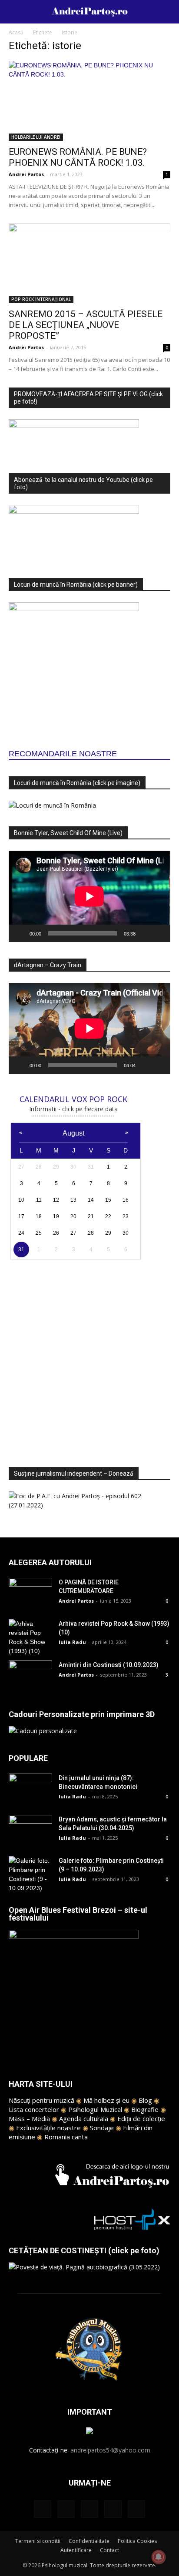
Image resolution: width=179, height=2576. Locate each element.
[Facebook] (43, 2509)
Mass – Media (29, 2118)
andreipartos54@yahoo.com (110, 2450)
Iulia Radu (72, 1642)
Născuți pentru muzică (41, 2100)
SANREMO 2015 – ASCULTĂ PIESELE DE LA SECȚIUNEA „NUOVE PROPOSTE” (86, 325)
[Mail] (89, 2509)
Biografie (145, 2109)
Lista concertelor (34, 2109)
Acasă (16, 32)
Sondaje (102, 2128)
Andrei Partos (26, 174)
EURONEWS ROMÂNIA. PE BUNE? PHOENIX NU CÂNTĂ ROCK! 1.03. (78, 157)
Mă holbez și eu (106, 2100)
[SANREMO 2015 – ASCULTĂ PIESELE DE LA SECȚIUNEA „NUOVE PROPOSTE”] (89, 264)
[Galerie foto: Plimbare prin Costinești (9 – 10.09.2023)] (30, 1874)
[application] (89, 896)
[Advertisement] (89, 1358)
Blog (145, 2100)
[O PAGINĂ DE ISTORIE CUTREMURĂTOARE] (30, 1593)
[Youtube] (136, 2509)
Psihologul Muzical (95, 2109)
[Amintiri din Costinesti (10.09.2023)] (30, 1676)
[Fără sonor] (145, 933)
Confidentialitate (89, 2541)
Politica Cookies (137, 2541)
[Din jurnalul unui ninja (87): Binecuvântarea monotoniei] (30, 1789)
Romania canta (66, 2137)
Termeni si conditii (38, 2541)
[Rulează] (20, 933)
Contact (109, 2550)
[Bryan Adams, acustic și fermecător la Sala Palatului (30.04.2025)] (30, 1830)
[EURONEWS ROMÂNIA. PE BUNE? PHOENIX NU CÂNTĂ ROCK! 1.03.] (89, 101)
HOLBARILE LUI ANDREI (36, 137)
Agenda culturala (84, 2118)
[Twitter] (113, 2509)
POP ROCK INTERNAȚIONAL (41, 299)
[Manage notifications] (159, 2557)
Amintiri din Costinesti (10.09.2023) (109, 1665)
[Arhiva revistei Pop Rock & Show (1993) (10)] (30, 1637)
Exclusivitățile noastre (48, 2128)
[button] (167, 12)
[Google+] (66, 2509)
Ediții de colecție (141, 2118)
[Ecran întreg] (159, 933)
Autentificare (76, 2550)
